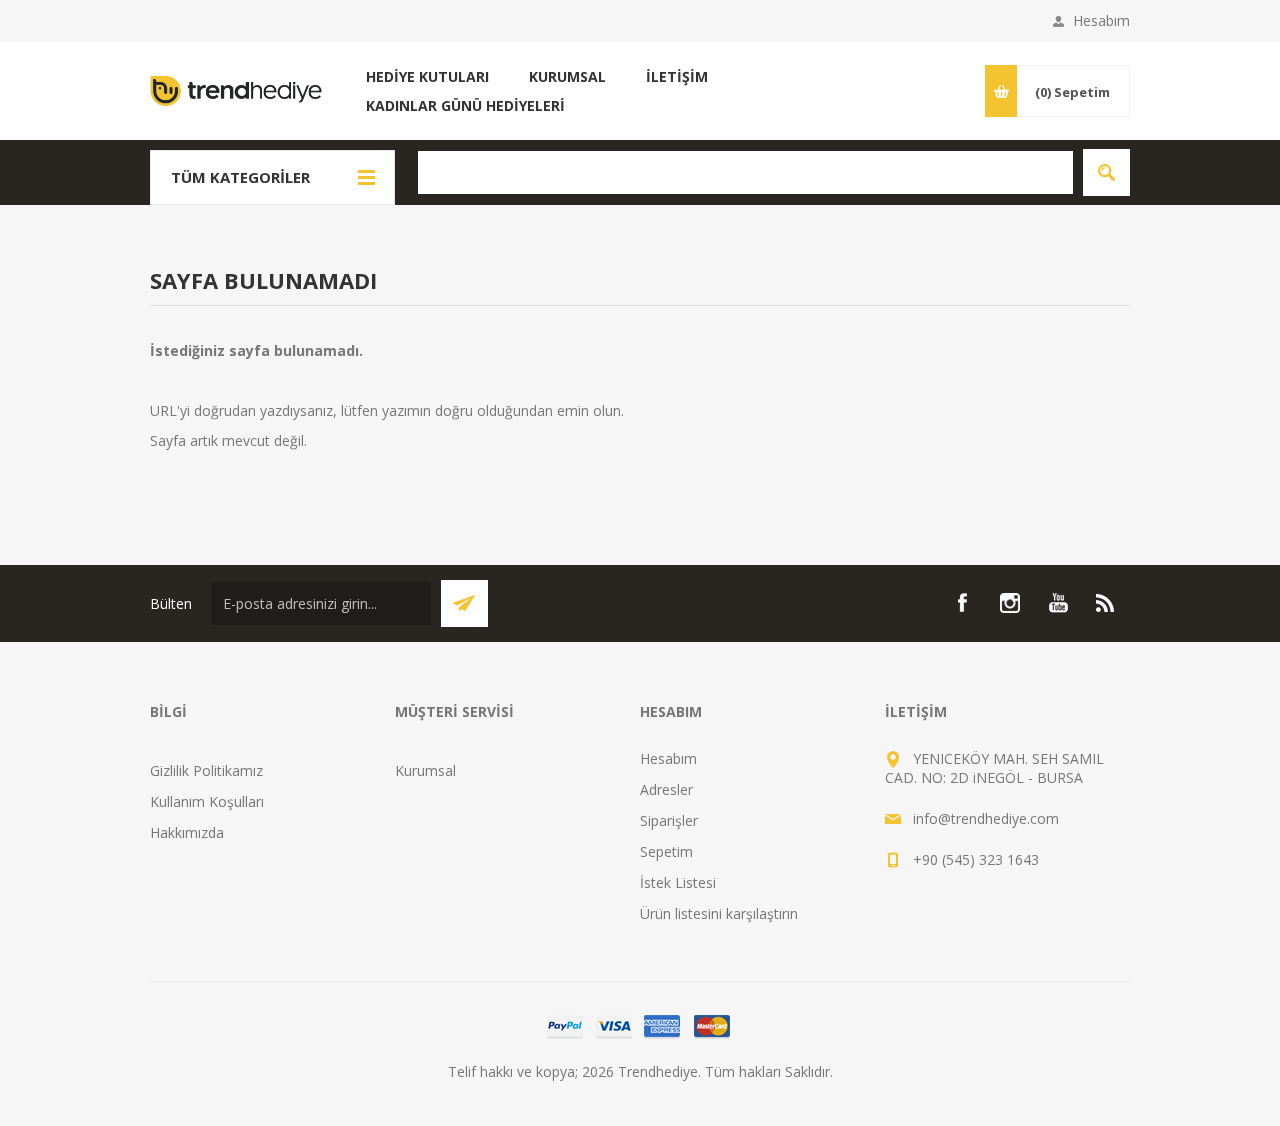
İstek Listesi (678, 882)
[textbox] (745, 172)
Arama (1106, 172)
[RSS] (1106, 603)
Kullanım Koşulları (207, 801)
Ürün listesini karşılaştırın (719, 913)
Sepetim (666, 851)
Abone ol (464, 603)
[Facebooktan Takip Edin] (962, 603)
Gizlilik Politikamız (206, 770)
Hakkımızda (187, 832)
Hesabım (1101, 20)
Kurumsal (425, 770)
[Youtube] (1058, 603)
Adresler (666, 789)
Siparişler (669, 820)
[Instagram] (1010, 603)
